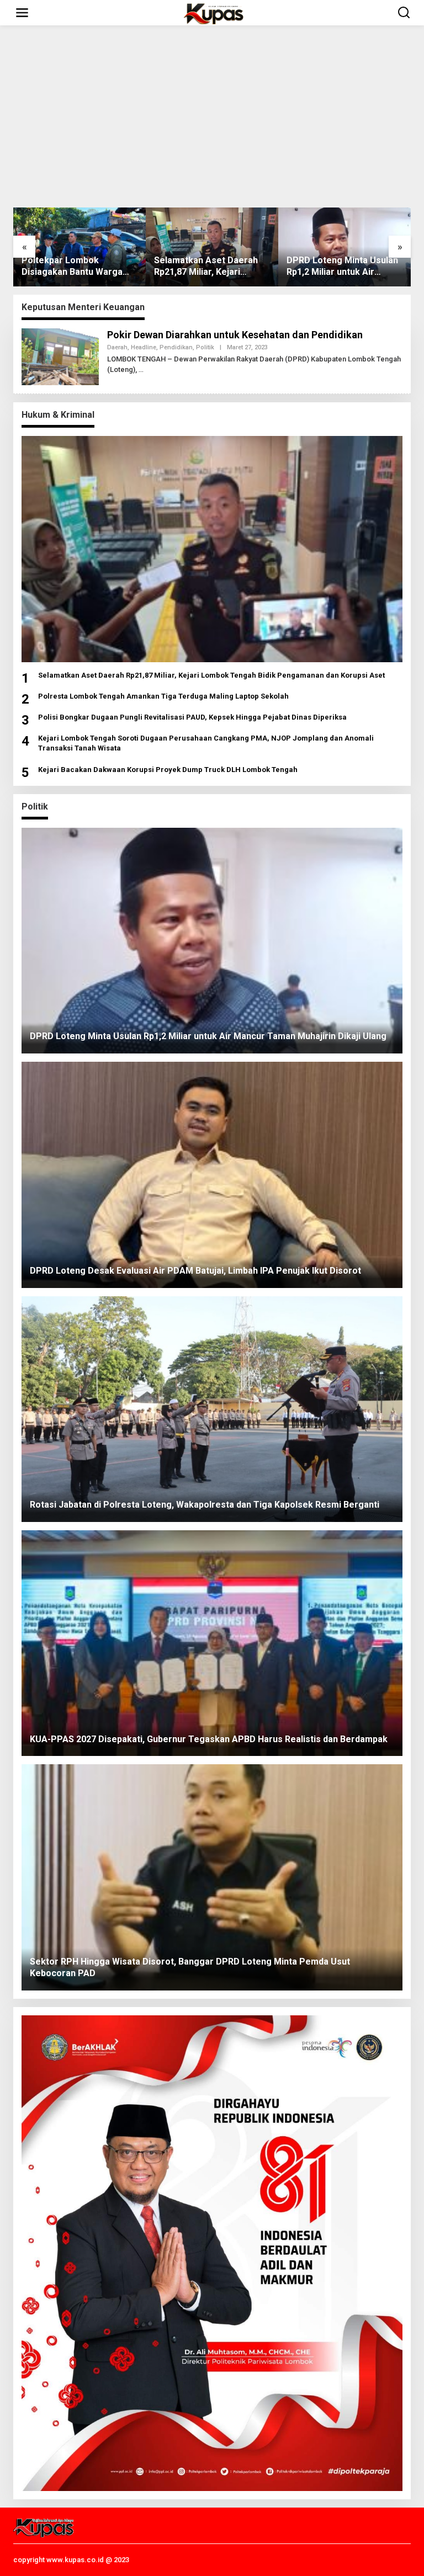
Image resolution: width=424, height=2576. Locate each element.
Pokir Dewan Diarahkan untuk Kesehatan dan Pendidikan (235, 335)
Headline (144, 347)
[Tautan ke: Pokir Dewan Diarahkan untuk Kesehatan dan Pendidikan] (60, 356)
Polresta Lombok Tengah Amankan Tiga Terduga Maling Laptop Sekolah (163, 696)
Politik (205, 347)
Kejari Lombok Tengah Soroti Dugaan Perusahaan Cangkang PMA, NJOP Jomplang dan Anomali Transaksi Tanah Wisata (206, 743)
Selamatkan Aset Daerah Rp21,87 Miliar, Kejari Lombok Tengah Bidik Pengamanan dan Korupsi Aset (75, 267)
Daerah (117, 347)
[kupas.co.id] (214, 13)
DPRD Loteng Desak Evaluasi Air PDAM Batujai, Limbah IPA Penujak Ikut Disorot (341, 267)
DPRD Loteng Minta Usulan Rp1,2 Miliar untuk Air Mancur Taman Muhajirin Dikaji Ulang (210, 267)
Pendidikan (176, 347)
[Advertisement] (212, 116)
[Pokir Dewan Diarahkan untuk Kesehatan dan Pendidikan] (141, 370)
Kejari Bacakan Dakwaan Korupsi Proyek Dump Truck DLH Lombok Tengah (168, 770)
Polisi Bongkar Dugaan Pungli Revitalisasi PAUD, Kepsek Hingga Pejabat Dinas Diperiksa (192, 717)
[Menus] (22, 13)
